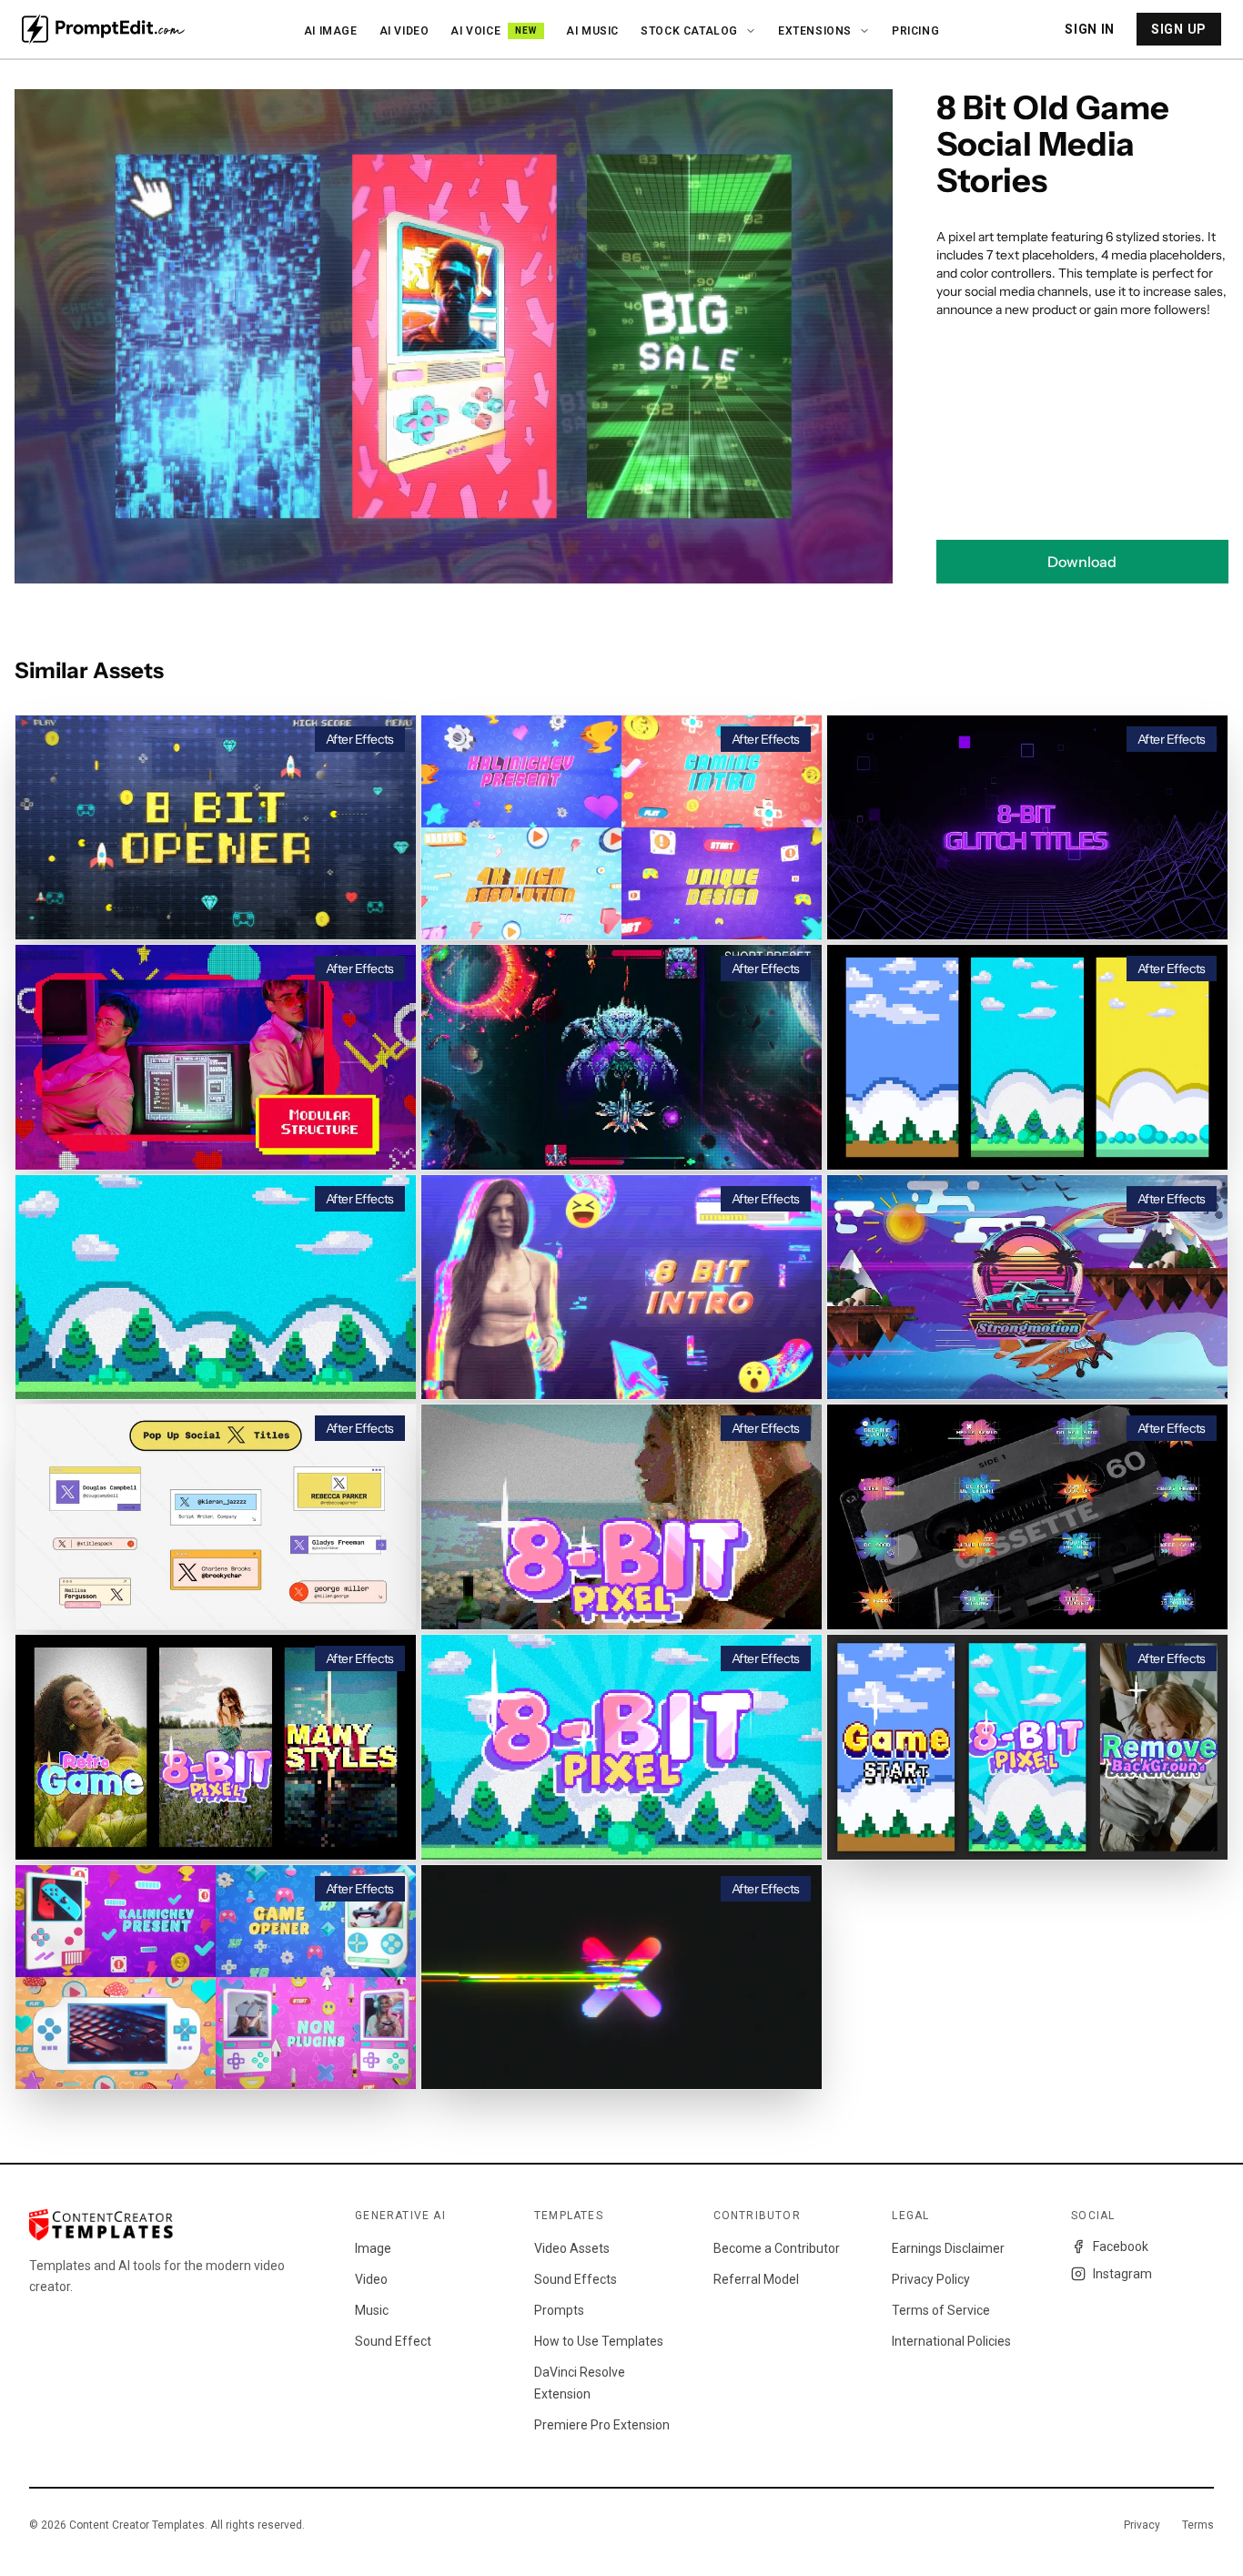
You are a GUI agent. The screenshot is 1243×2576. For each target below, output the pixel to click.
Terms (1198, 2525)
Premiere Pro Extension (602, 2425)
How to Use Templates (599, 2341)
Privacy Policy (931, 2279)
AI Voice (494, 31)
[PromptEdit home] (103, 29)
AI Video (404, 31)
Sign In (1090, 29)
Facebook (1121, 2246)
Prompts (559, 2310)
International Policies (951, 2341)
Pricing (915, 31)
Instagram (1122, 2274)
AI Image (331, 31)
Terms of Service (941, 2310)
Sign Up (1179, 29)
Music (372, 2310)
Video (371, 2279)
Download (1082, 562)
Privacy (1142, 2525)
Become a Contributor (777, 2248)
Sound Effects (576, 2279)
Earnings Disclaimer (948, 2248)
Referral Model (756, 2279)
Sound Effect (393, 2341)
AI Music (592, 31)
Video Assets (572, 2248)
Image (373, 2248)
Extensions (815, 31)
